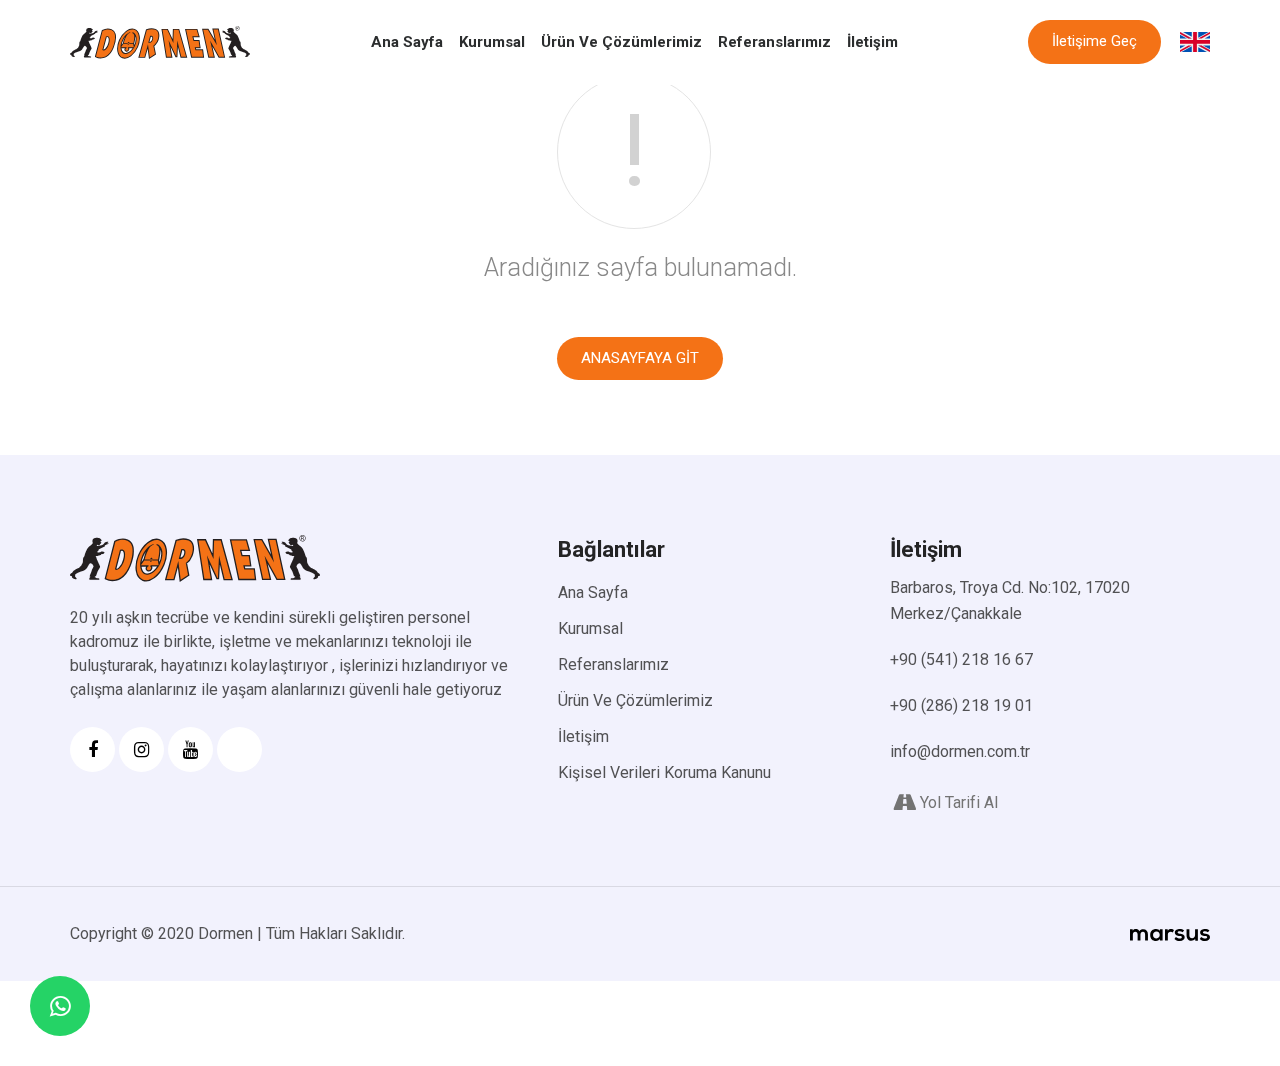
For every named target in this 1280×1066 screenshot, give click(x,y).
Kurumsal (492, 42)
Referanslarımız (774, 42)
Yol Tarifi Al (959, 802)
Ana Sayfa (407, 42)
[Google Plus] (239, 749)
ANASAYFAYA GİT (640, 358)
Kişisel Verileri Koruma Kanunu (664, 772)
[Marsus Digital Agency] (1170, 934)
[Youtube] (190, 749)
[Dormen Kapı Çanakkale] (160, 42)
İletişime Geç (1094, 41)
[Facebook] (92, 749)
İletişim (872, 42)
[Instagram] (141, 749)
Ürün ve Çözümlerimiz (621, 42)
